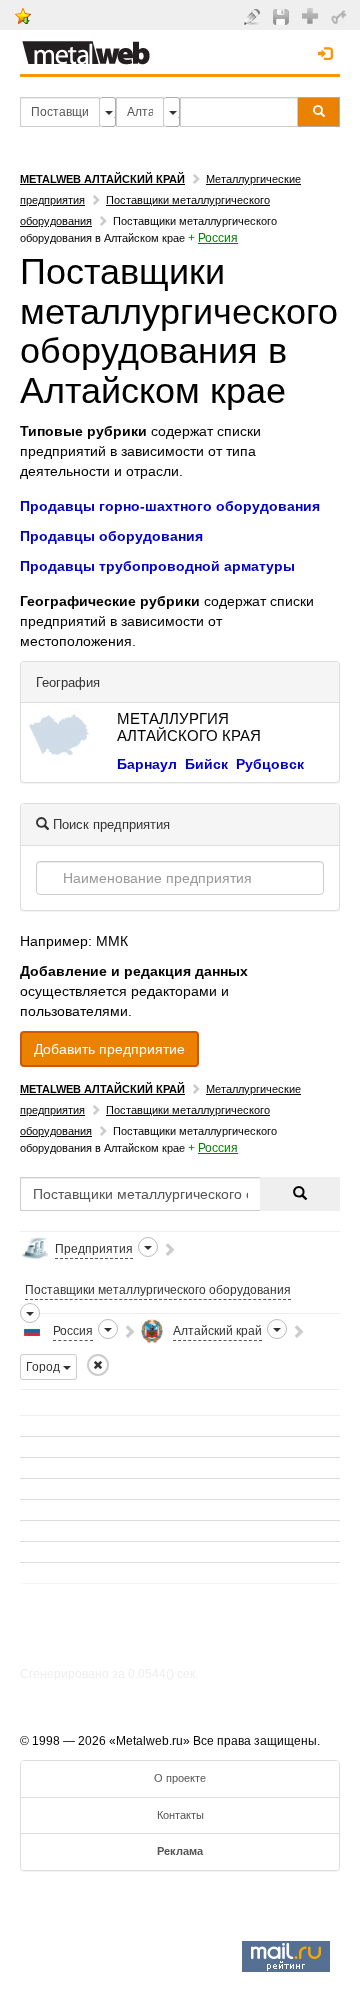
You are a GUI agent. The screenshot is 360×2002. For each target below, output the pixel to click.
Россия (218, 238)
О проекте (180, 1778)
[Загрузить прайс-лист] (283, 16)
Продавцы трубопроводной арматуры (157, 566)
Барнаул (147, 764)
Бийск (206, 764)
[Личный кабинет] (341, 16)
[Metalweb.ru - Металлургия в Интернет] (86, 47)
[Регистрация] (312, 15)
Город (44, 1367)
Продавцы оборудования (111, 536)
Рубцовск (270, 764)
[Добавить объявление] (254, 16)
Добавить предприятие (109, 1049)
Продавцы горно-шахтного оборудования (170, 506)
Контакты (180, 1815)
